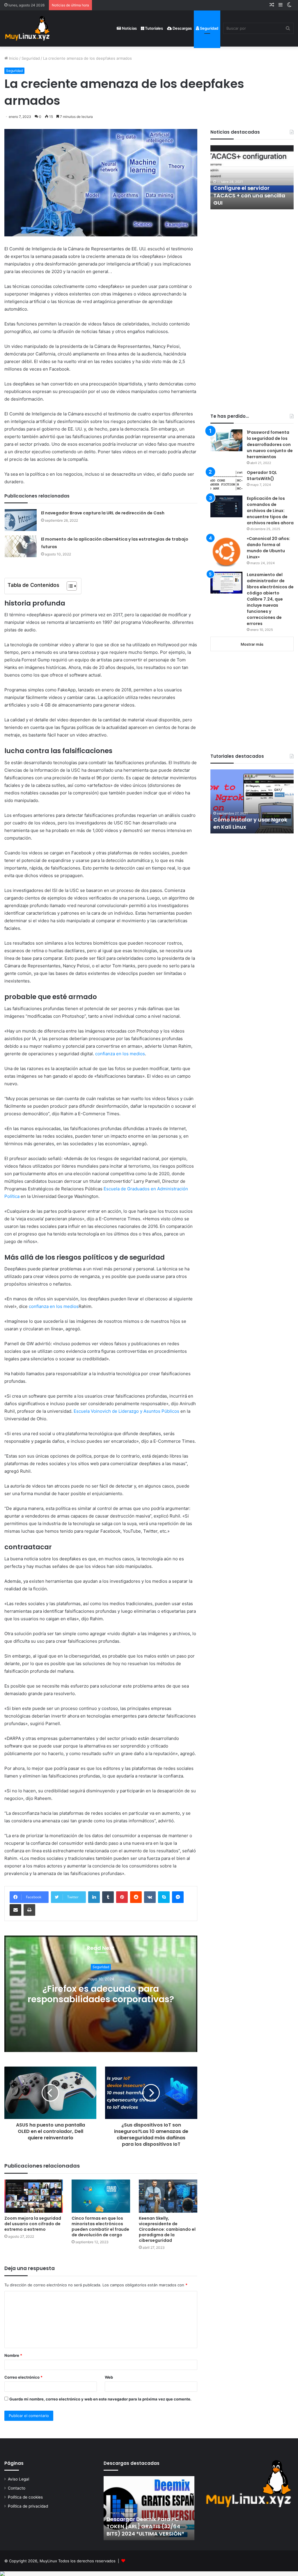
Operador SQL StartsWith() (262, 476)
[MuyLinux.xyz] (27, 28)
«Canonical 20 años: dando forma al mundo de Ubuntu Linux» (268, 548)
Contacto (17, 2488)
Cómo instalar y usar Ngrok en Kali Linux (250, 823)
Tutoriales (154, 28)
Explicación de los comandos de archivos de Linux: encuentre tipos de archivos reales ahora (270, 511)
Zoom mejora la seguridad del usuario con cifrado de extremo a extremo (33, 2224)
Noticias (129, 28)
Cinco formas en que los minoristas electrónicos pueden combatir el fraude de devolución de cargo (100, 2227)
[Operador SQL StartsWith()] (226, 480)
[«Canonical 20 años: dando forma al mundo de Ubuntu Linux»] (226, 552)
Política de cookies (25, 2497)
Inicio (13, 58)
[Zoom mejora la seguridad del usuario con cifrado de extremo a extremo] (34, 2196)
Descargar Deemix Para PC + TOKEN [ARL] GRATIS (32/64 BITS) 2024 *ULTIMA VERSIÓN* (145, 2526)
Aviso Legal (18, 2479)
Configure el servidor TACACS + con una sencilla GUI (249, 195)
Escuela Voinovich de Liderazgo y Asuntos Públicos (126, 1411)
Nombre (13, 2355)
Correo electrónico (23, 2377)
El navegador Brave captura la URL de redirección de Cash (103, 513)
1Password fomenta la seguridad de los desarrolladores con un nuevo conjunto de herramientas (270, 445)
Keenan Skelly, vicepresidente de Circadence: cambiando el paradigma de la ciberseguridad (167, 2229)
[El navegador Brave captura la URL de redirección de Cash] (21, 520)
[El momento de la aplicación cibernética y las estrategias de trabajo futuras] (21, 546)
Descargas (182, 28)
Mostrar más (252, 644)
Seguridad (209, 28)
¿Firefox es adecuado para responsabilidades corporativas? (101, 1994)
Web (109, 2377)
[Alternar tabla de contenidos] (69, 586)
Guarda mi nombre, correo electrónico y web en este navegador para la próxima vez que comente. (100, 2399)
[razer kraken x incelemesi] (149, 2574)
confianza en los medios (120, 1054)
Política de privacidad (28, 2506)
